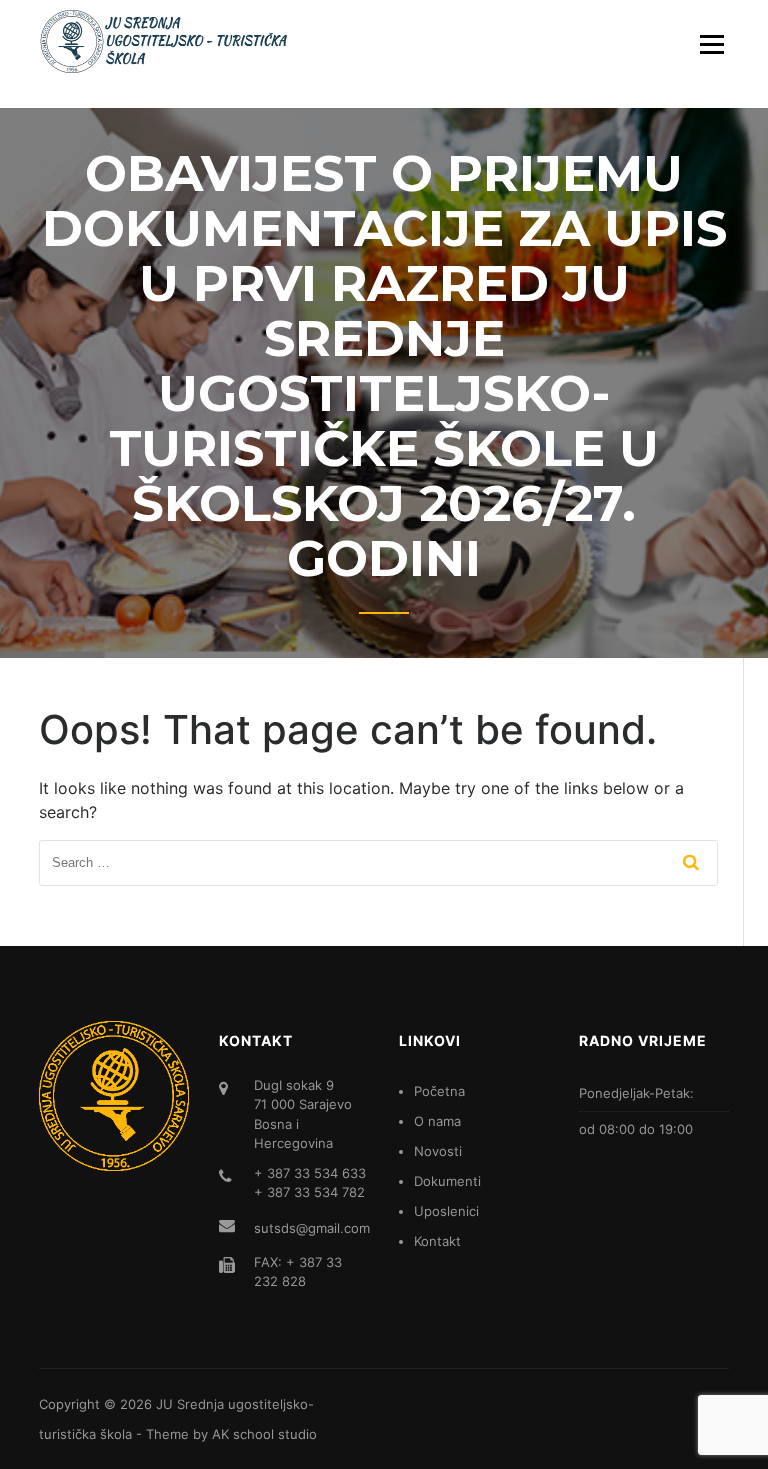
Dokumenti (447, 1181)
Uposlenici (446, 1211)
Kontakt (437, 1241)
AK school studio (264, 1434)
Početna (439, 1091)
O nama (437, 1121)
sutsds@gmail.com (312, 1228)
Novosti (438, 1151)
